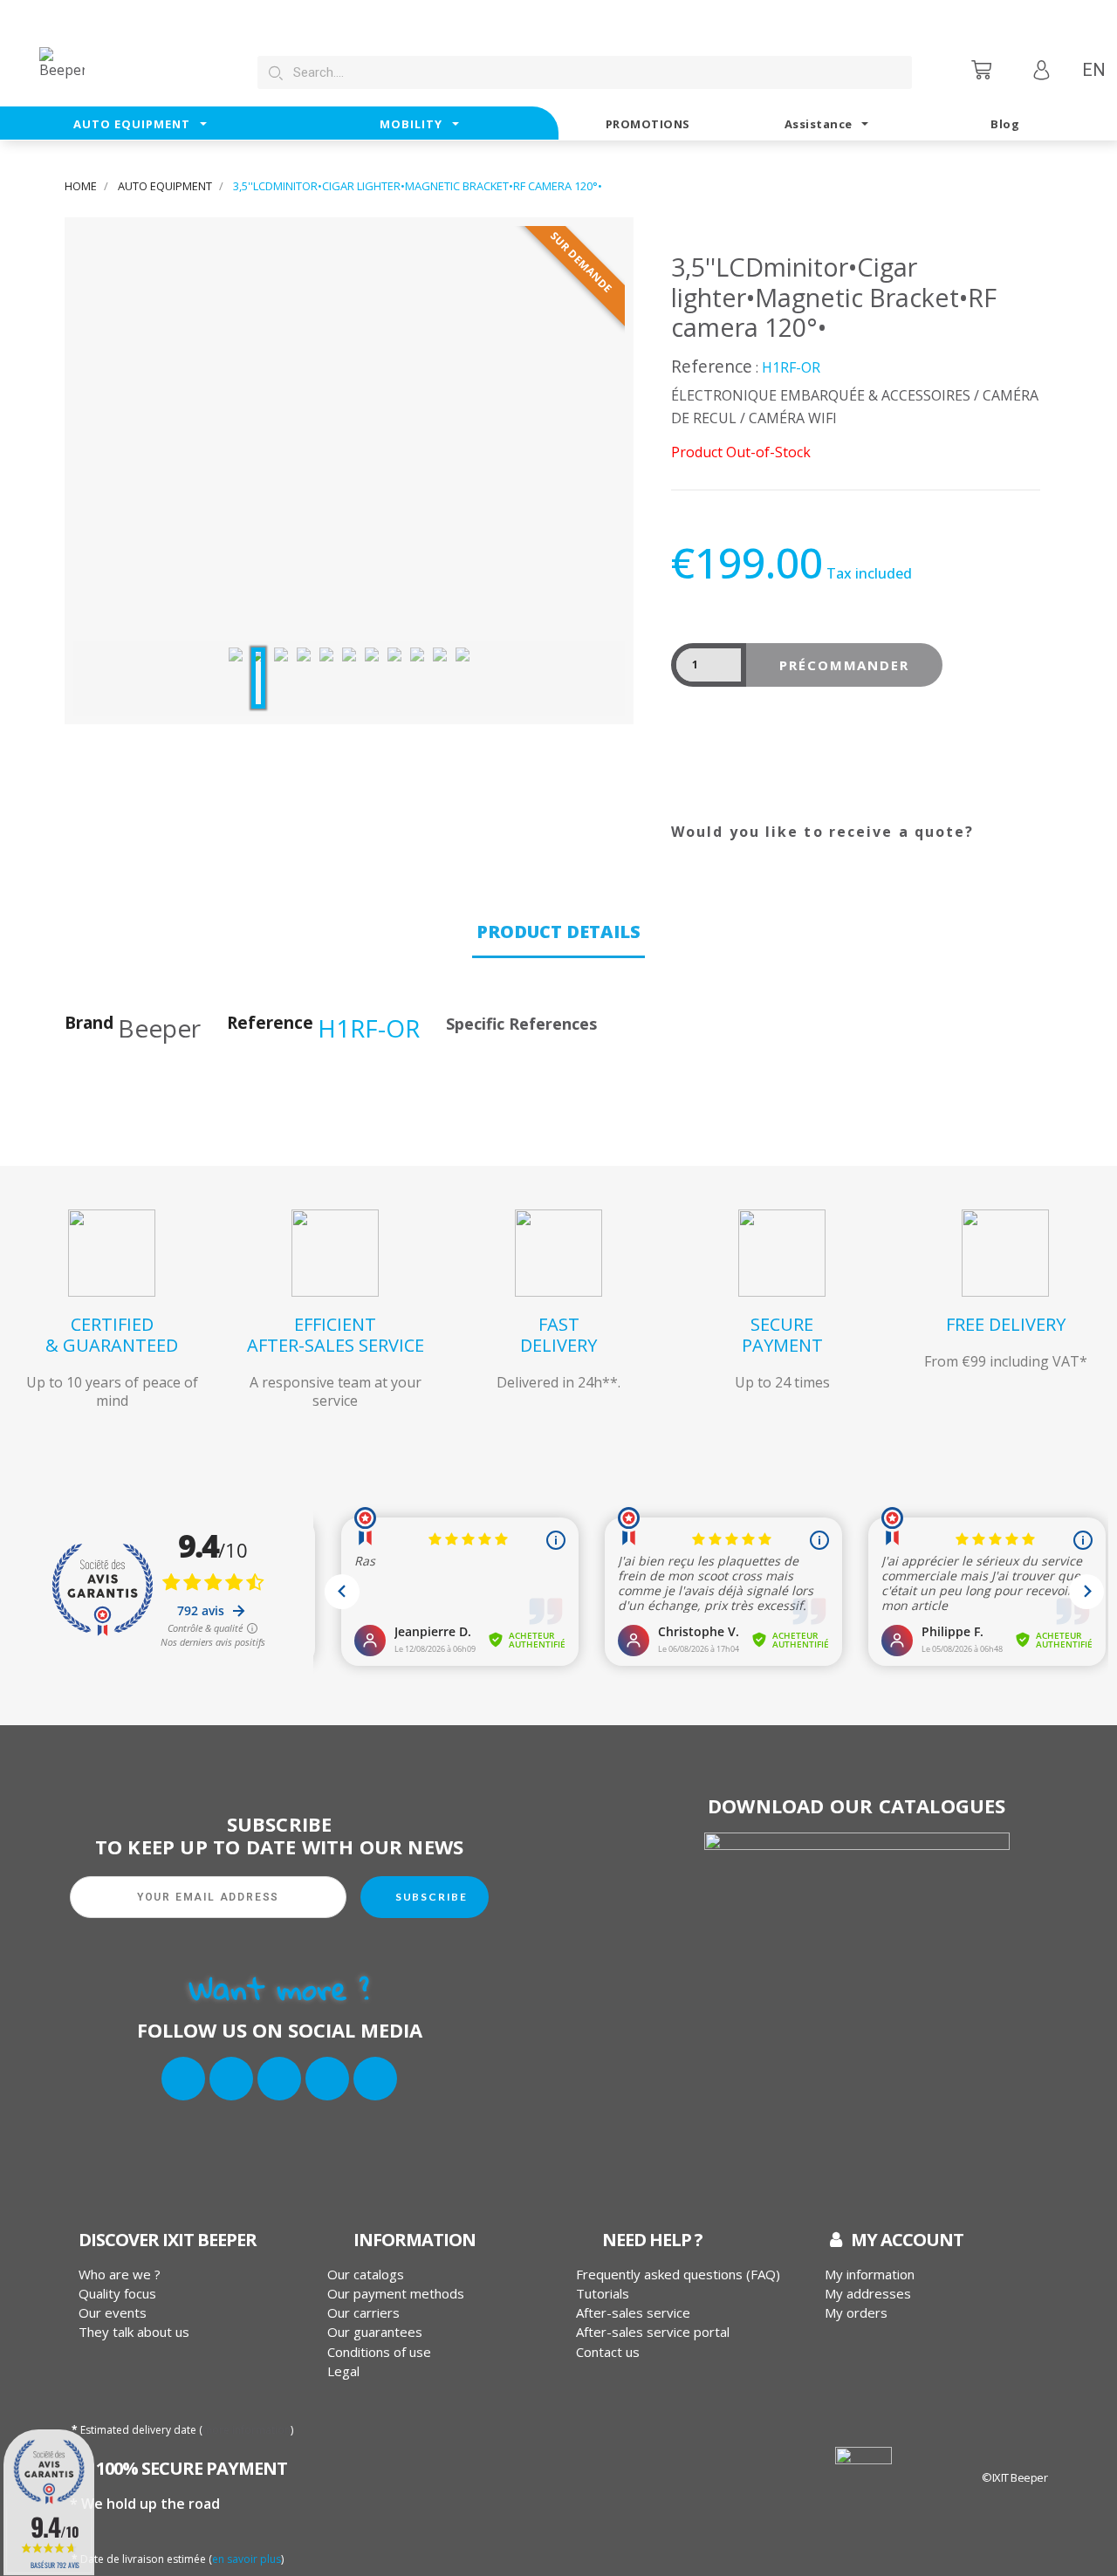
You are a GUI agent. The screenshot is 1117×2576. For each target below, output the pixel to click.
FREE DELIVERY (1006, 1324)
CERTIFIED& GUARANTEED (112, 1335)
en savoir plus (247, 2559)
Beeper (159, 1028)
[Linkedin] (327, 2079)
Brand (89, 1023)
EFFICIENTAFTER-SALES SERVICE (336, 1335)
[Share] (689, 853)
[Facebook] (183, 2079)
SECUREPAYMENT (782, 1335)
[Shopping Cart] (983, 69)
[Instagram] (279, 2079)
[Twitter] (231, 2079)
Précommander (845, 665)
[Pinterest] (777, 853)
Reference (712, 367)
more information (247, 2430)
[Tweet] (733, 853)
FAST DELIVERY (558, 1335)
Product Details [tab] (558, 932)
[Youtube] (375, 2079)
